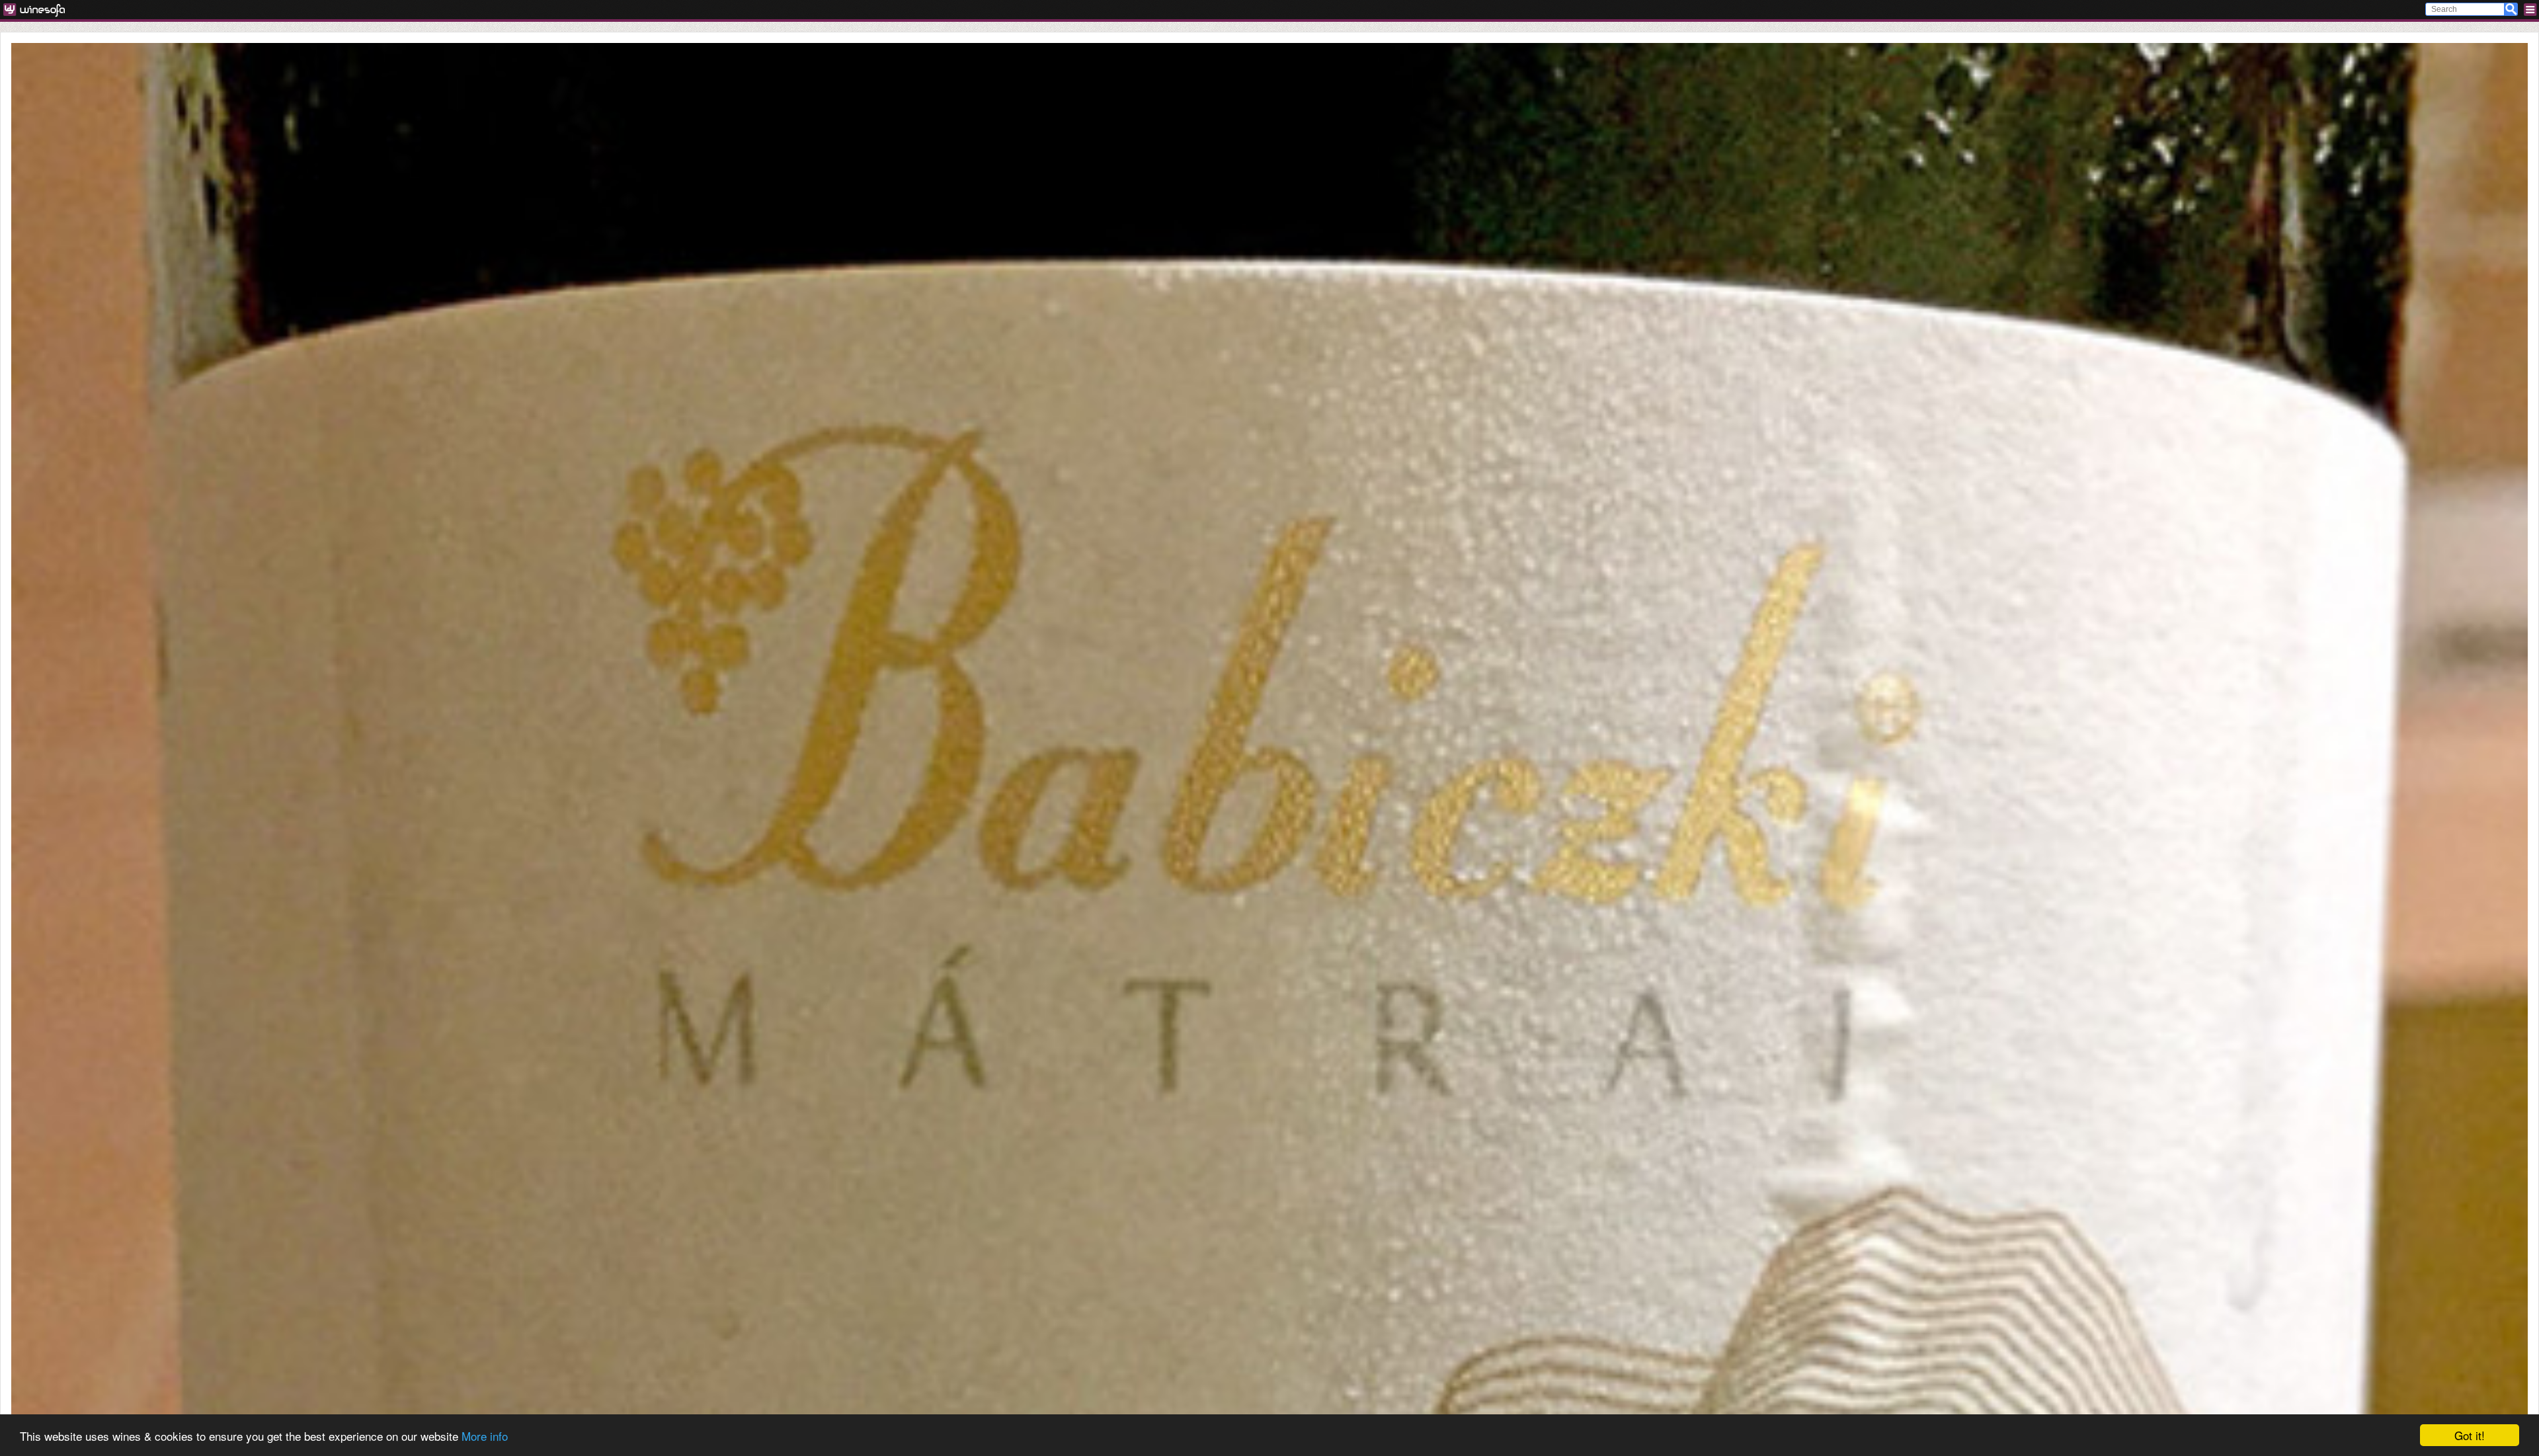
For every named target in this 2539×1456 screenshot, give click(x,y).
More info (485, 1436)
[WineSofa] (39, 10)
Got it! (2470, 1435)
